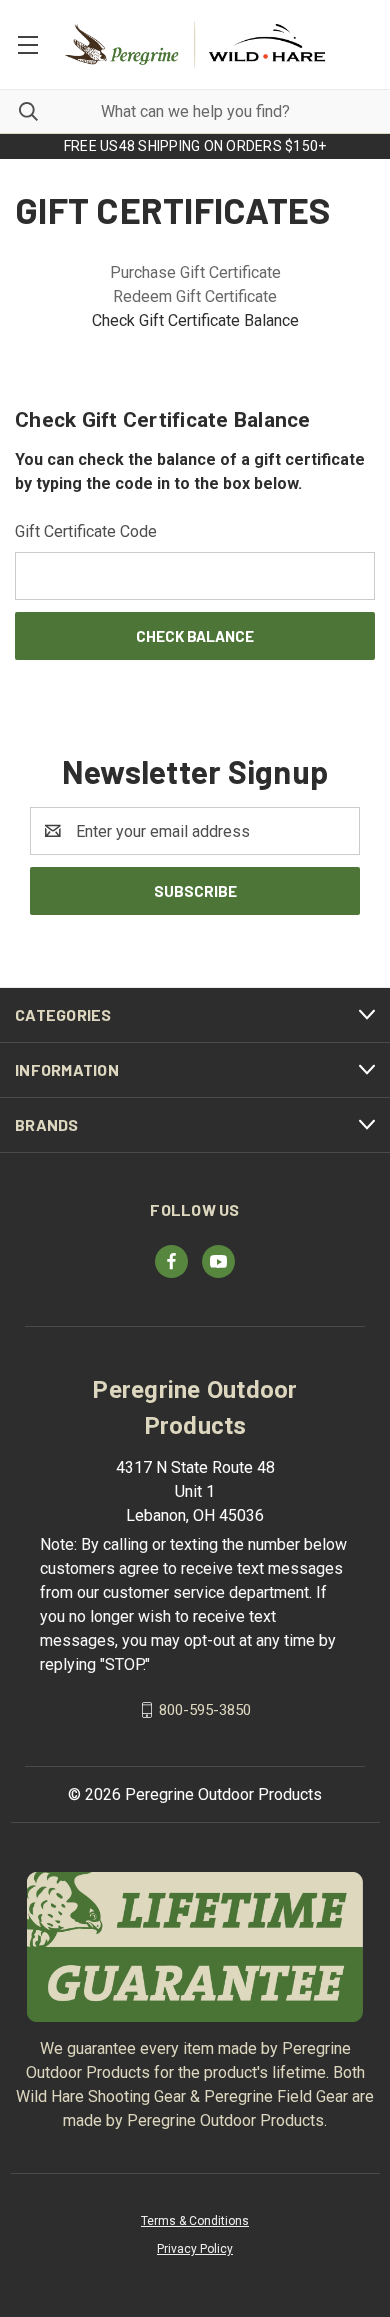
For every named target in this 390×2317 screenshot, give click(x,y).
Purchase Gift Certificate (195, 272)
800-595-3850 (205, 1710)
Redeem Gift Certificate (195, 296)
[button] (195, 1947)
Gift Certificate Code (86, 531)
